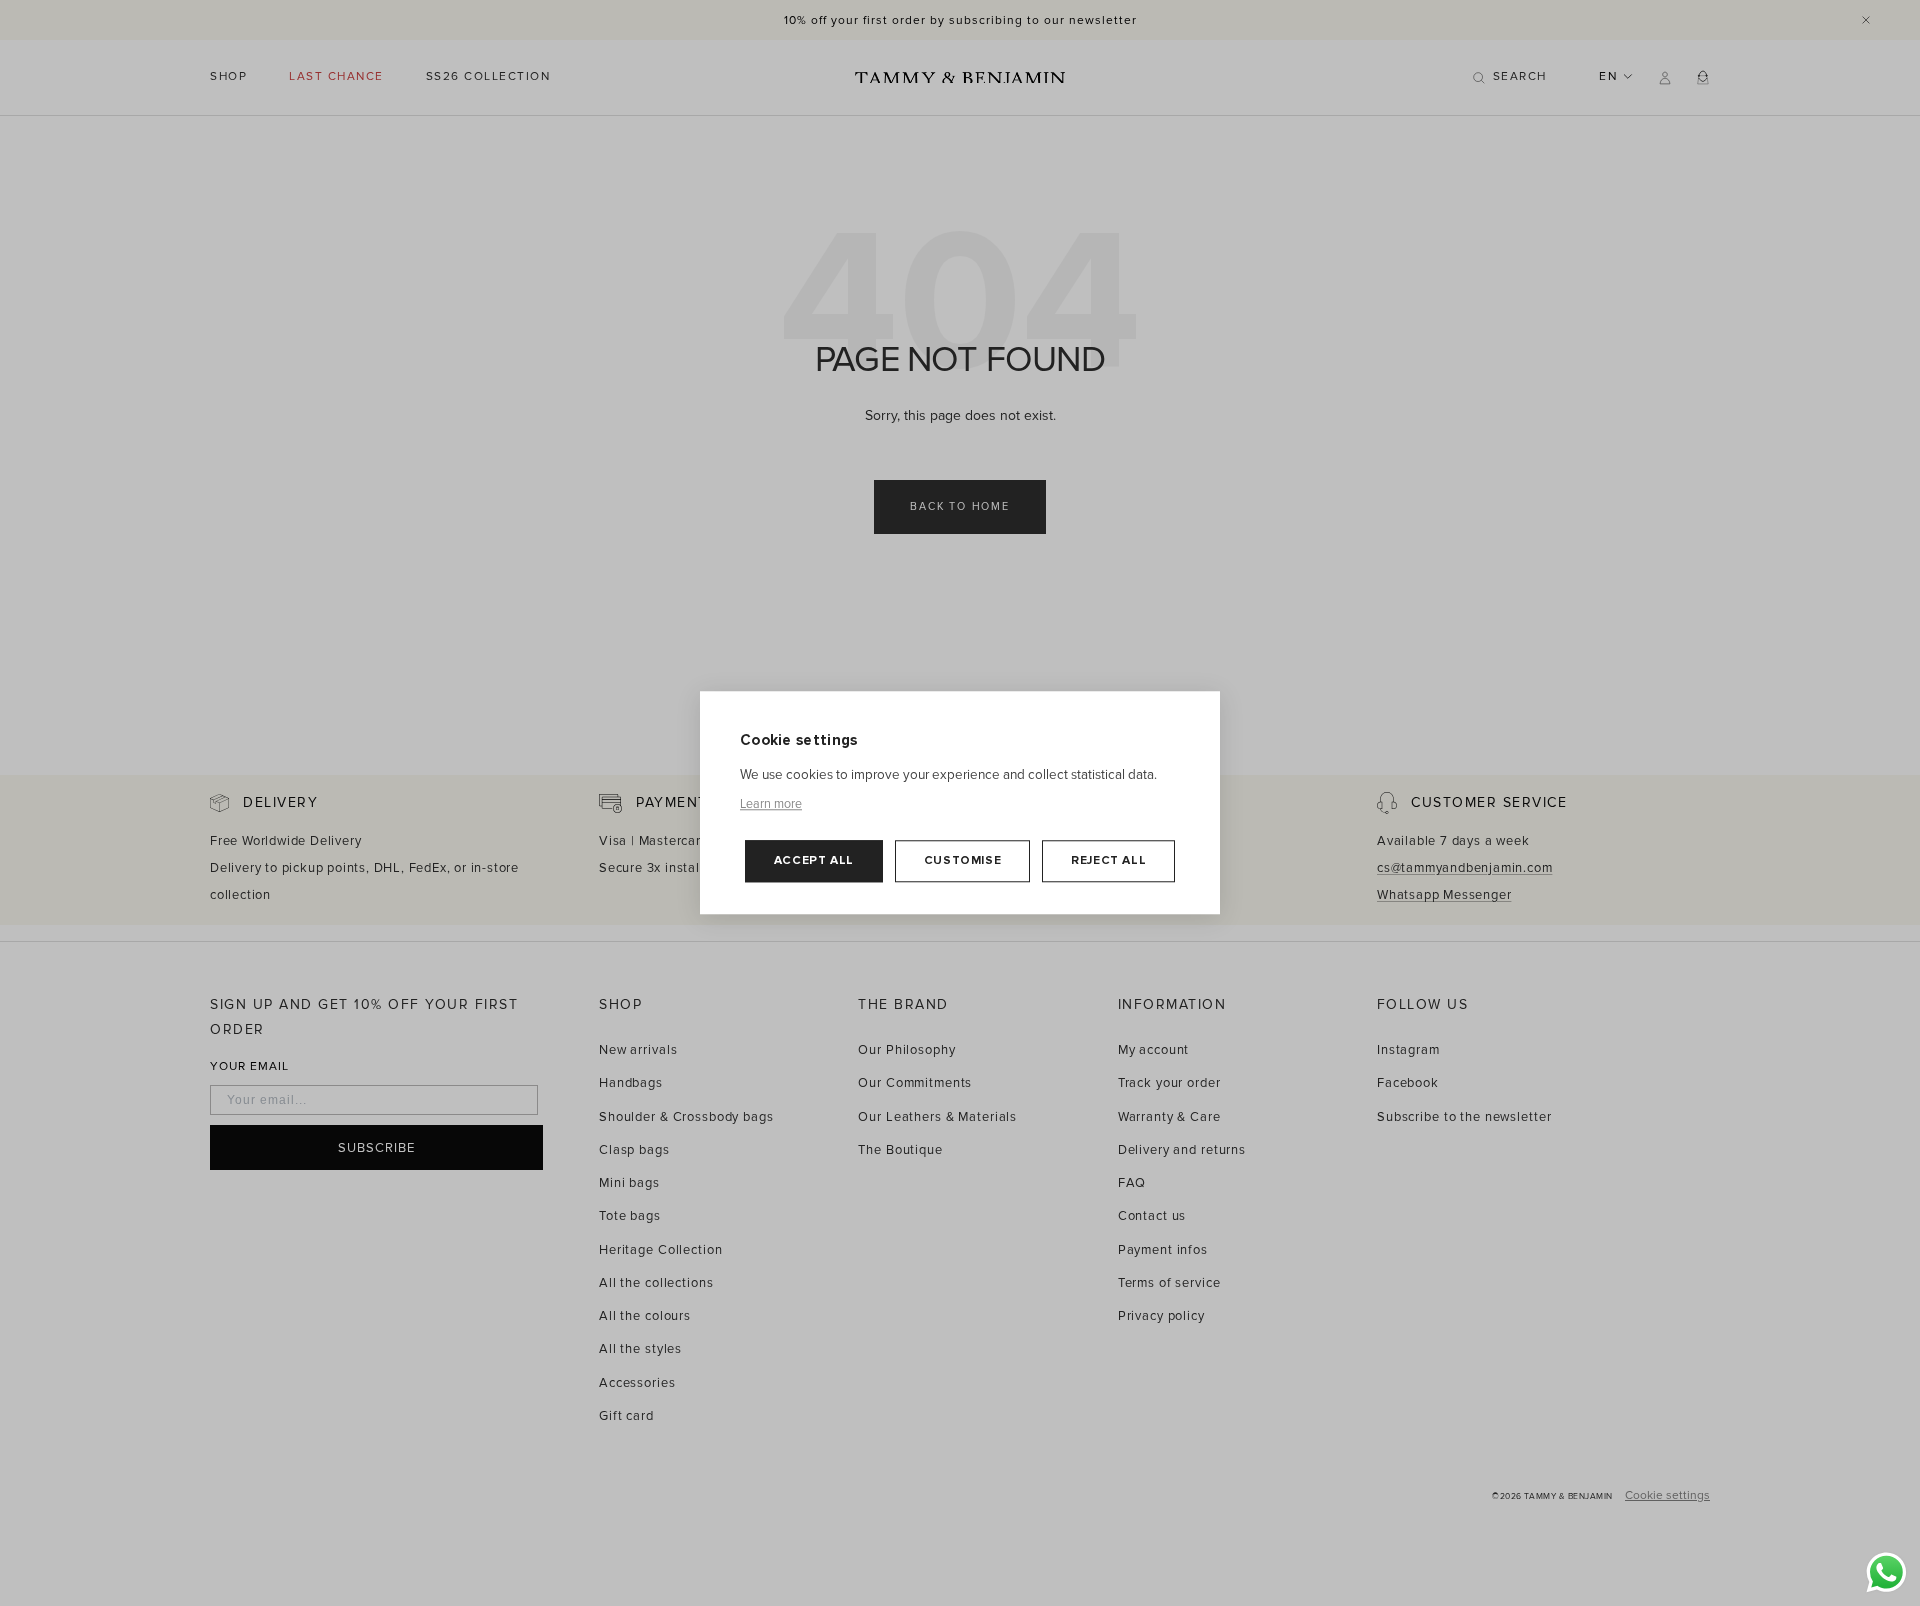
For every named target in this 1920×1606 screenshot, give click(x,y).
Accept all (814, 861)
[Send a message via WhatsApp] (1886, 1572)
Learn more (771, 805)
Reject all (1108, 861)
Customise (962, 861)
